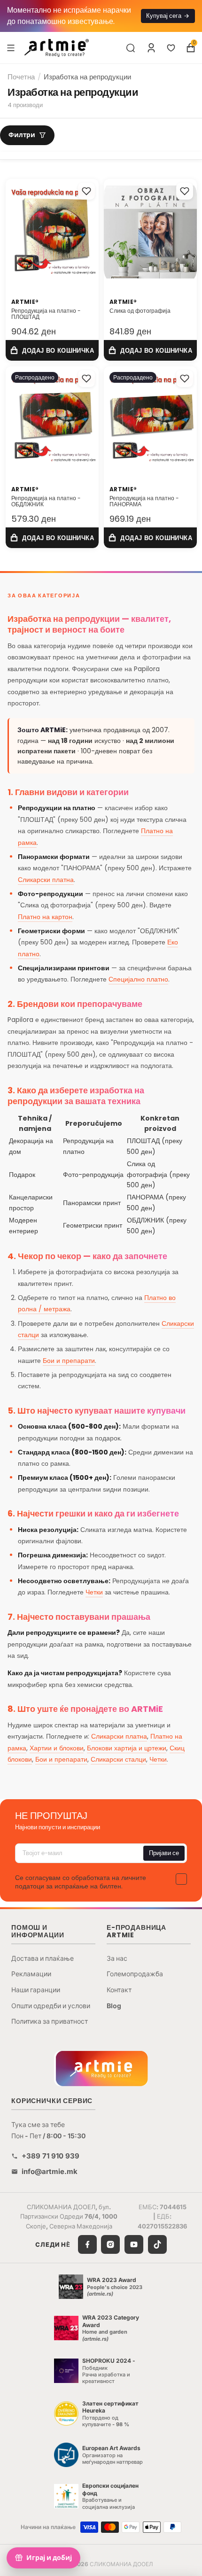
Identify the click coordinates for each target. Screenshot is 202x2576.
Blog (114, 2006)
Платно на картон (45, 917)
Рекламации (31, 1974)
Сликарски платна (46, 880)
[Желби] (171, 48)
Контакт (119, 1990)
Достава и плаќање (43, 1958)
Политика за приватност (50, 2021)
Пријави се (164, 1853)
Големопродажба (135, 1974)
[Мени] (11, 47)
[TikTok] (157, 2244)
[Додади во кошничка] (52, 351)
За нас (117, 1958)
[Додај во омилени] (86, 191)
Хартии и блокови (57, 1748)
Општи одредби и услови (51, 2006)
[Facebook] (87, 2244)
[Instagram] (110, 2244)
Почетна (21, 77)
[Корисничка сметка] (151, 48)
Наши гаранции (36, 1990)
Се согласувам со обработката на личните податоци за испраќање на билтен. (81, 1882)
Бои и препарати (69, 1361)
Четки (94, 1592)
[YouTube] (134, 2244)
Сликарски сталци (118, 1759)
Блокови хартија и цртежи (127, 1748)
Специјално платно (138, 979)
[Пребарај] (131, 48)
